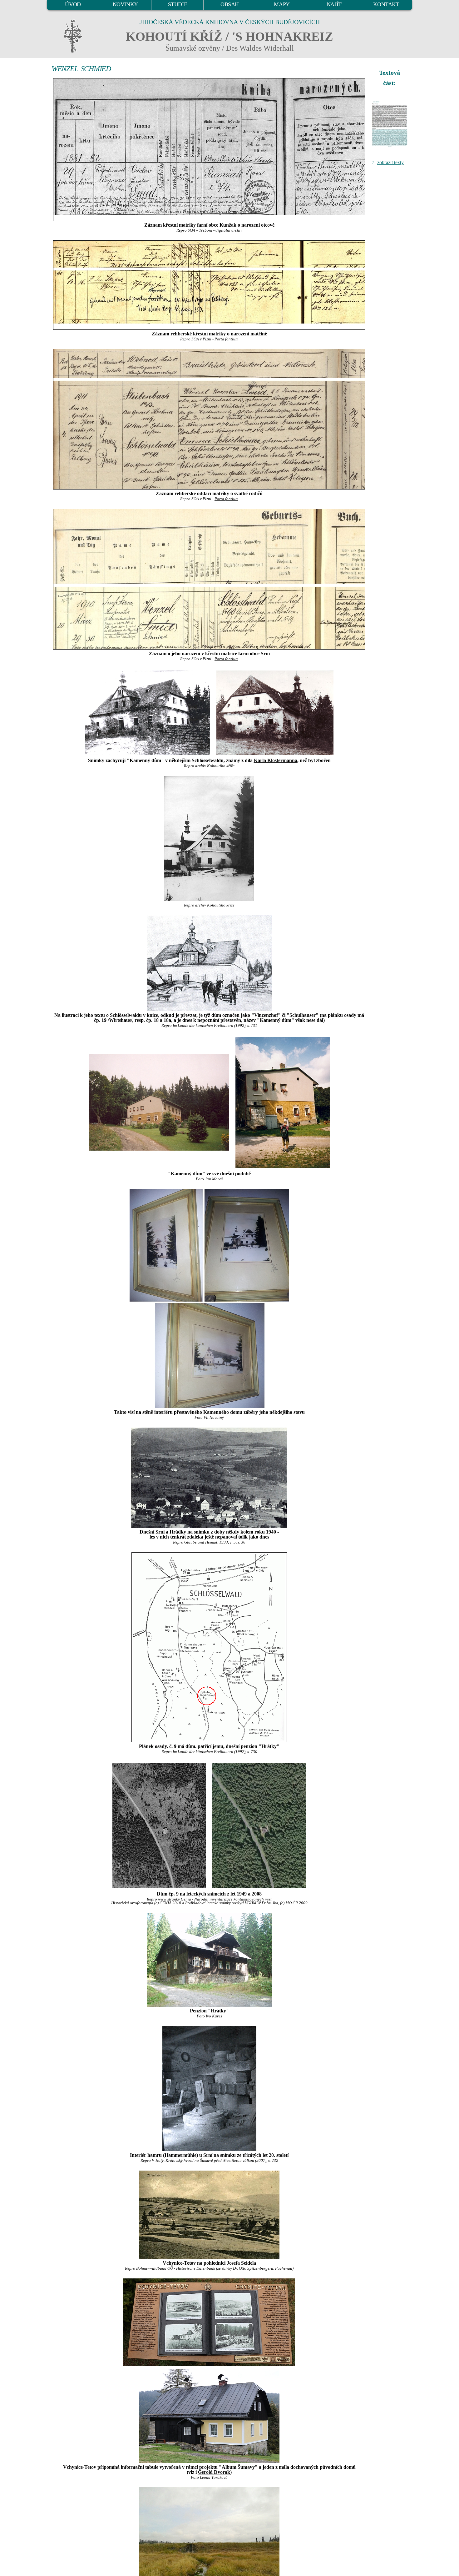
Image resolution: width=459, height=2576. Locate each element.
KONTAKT (386, 4)
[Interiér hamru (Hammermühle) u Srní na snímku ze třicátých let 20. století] (209, 2089)
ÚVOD (73, 4)
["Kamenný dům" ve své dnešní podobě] (159, 1102)
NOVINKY (125, 4)
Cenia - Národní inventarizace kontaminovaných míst (226, 1899)
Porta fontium (226, 339)
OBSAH (230, 4)
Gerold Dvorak (214, 2472)
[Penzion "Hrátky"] (209, 1960)
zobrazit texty (390, 162)
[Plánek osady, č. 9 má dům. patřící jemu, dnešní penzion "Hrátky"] (209, 1647)
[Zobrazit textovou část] (390, 124)
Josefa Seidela (241, 2263)
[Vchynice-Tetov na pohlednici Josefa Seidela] (209, 2215)
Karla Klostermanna (276, 760)
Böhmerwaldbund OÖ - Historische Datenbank (176, 2268)
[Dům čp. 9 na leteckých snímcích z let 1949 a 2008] (159, 1825)
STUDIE (178, 4)
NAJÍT (334, 4)
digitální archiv (229, 230)
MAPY (282, 4)
